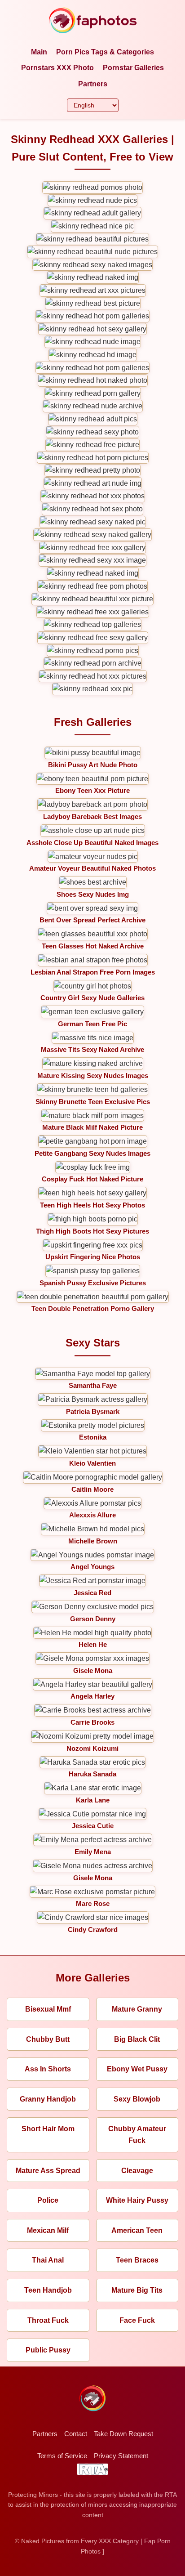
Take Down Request (123, 2434)
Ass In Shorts (48, 2069)
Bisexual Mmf (48, 2009)
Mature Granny (137, 2009)
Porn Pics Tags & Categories (105, 52)
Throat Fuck (48, 2320)
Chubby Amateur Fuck (137, 2135)
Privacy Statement (121, 2456)
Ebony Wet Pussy (137, 2069)
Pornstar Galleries (133, 68)
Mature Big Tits (137, 2290)
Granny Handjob (48, 2099)
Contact (76, 2434)
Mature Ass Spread (48, 2171)
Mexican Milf (48, 2230)
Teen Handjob (48, 2290)
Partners (93, 84)
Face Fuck (137, 2320)
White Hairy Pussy (137, 2200)
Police (48, 2200)
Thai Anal (48, 2260)
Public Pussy (48, 2350)
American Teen (137, 2230)
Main (39, 52)
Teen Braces (137, 2260)
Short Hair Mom (48, 2129)
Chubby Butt (48, 2039)
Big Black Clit (137, 2039)
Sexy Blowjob (137, 2099)
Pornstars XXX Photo (57, 68)
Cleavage (137, 2171)
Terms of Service (62, 2456)
